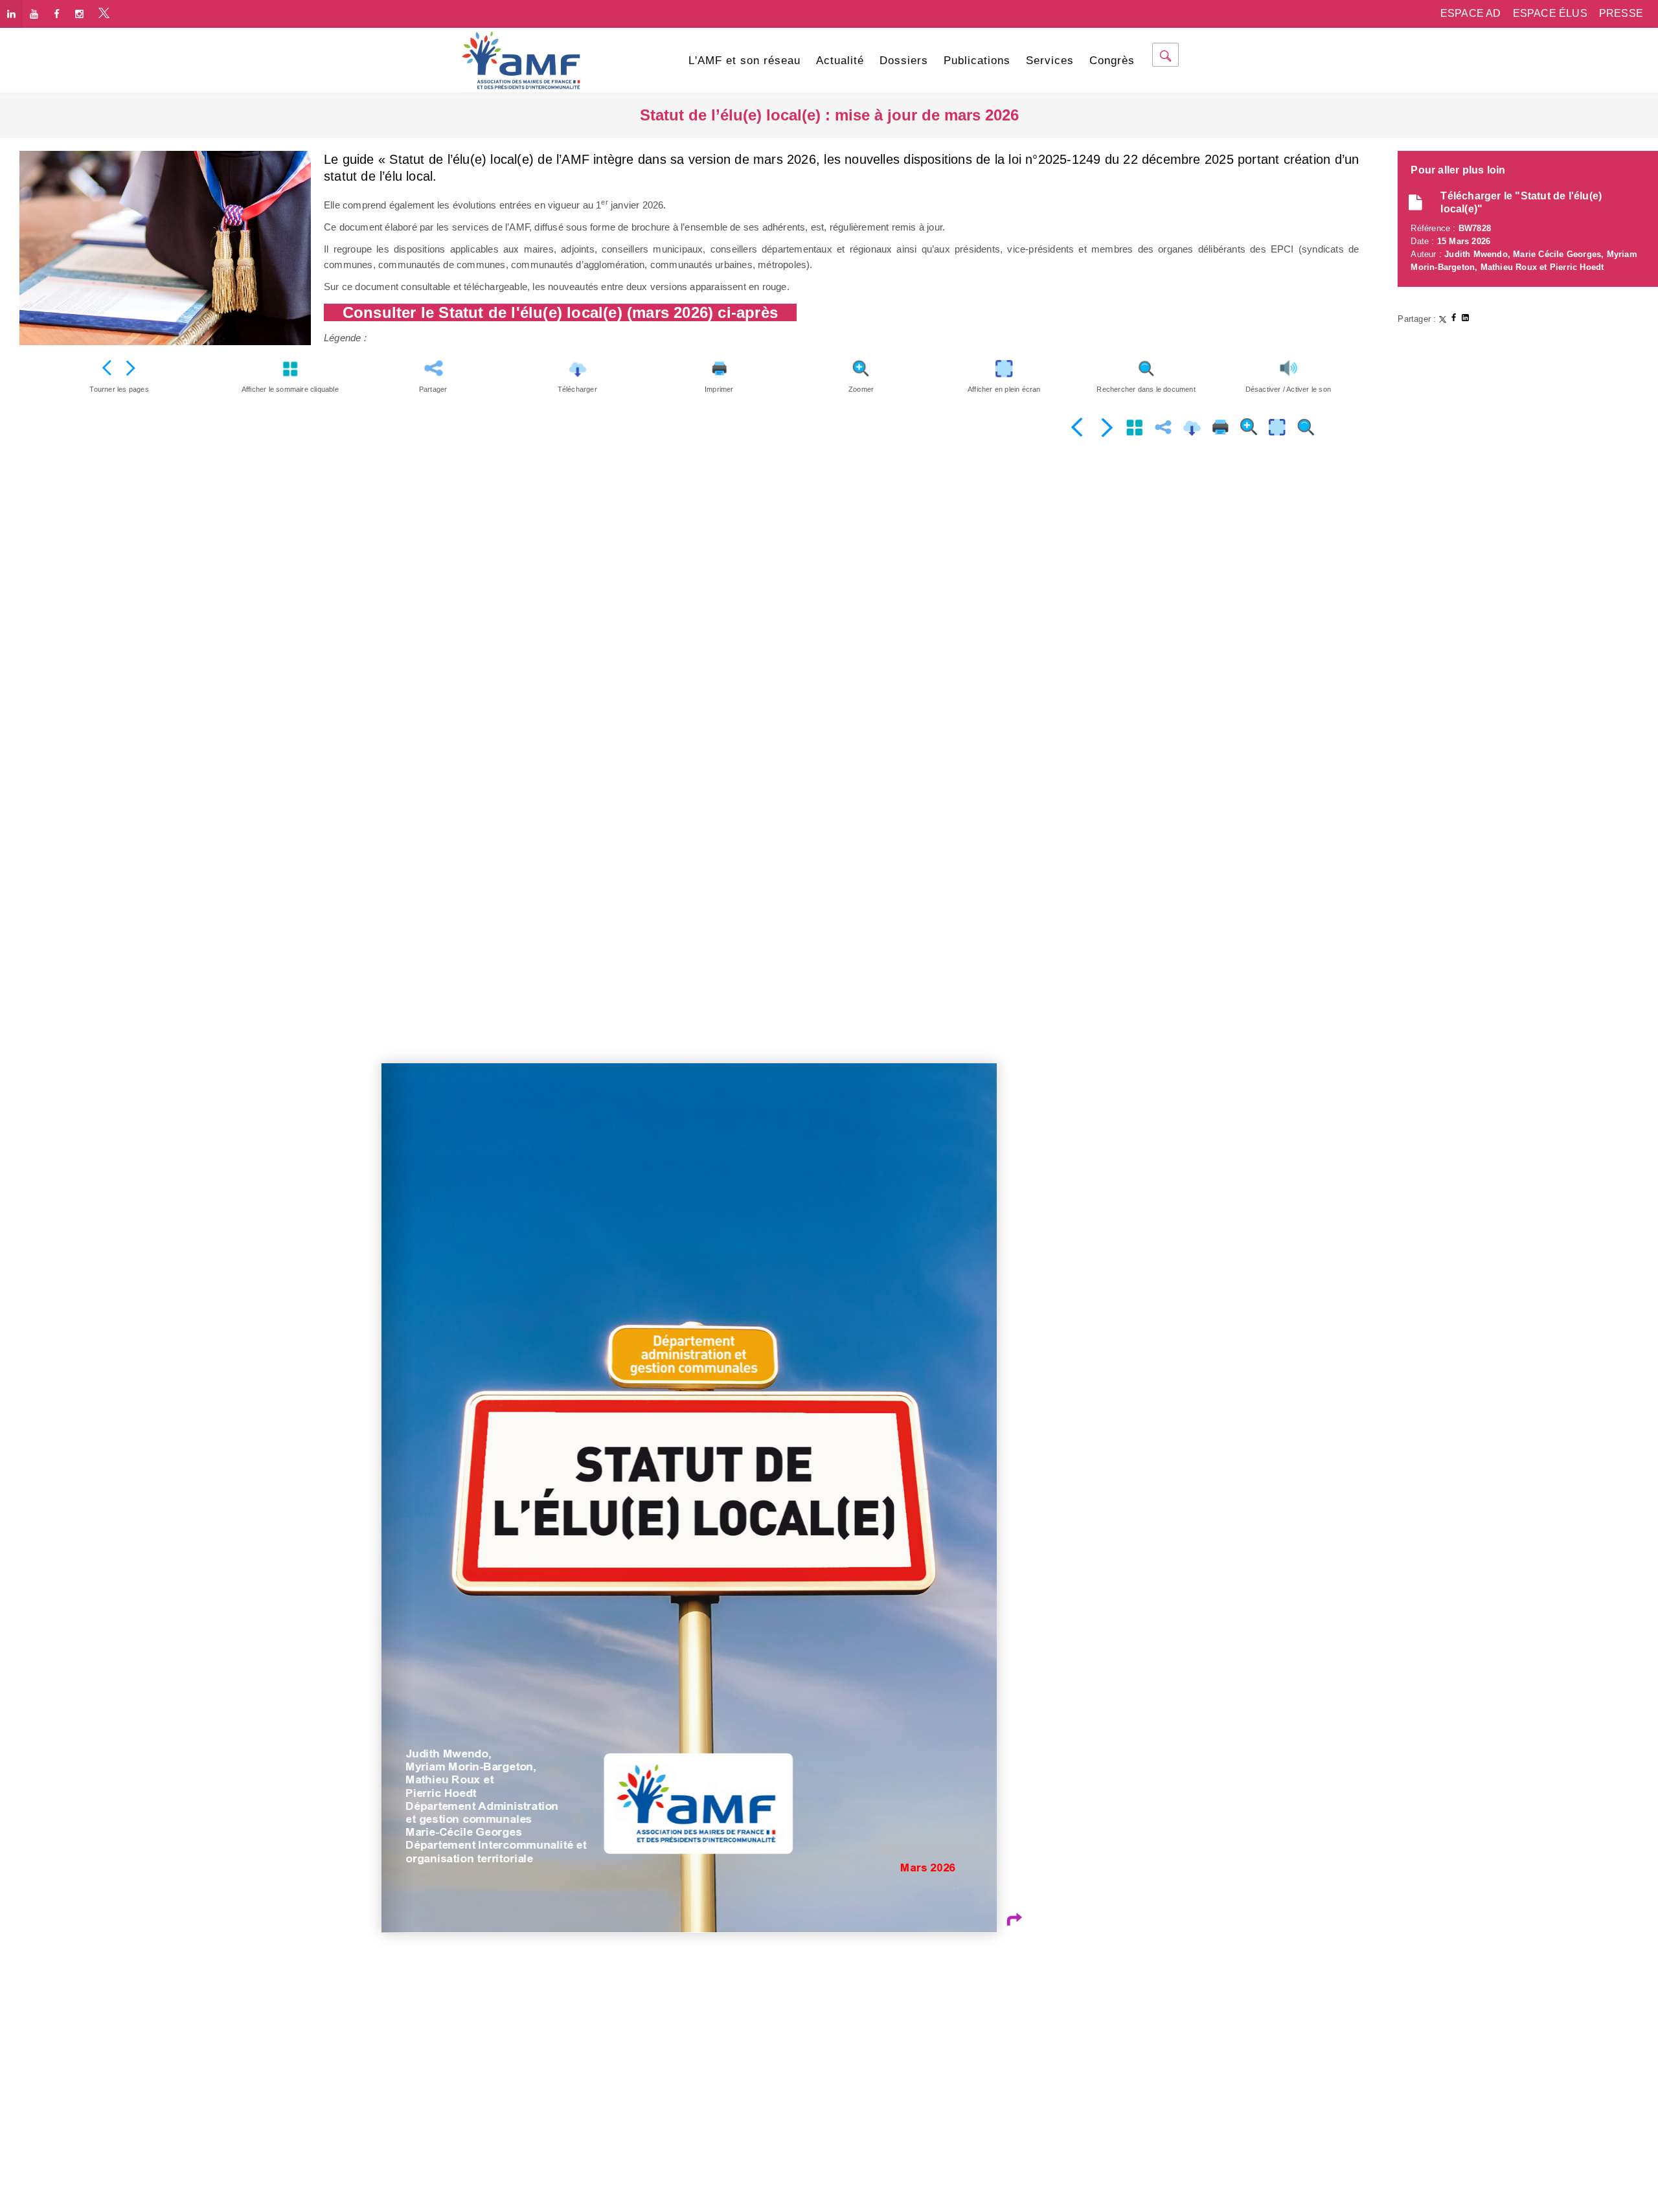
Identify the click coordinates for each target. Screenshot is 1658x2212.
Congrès (1112, 61)
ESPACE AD (1471, 13)
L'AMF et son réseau (744, 61)
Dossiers (904, 61)
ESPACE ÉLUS (1550, 13)
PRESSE (1621, 13)
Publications (977, 61)
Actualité (840, 61)
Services (1050, 61)
